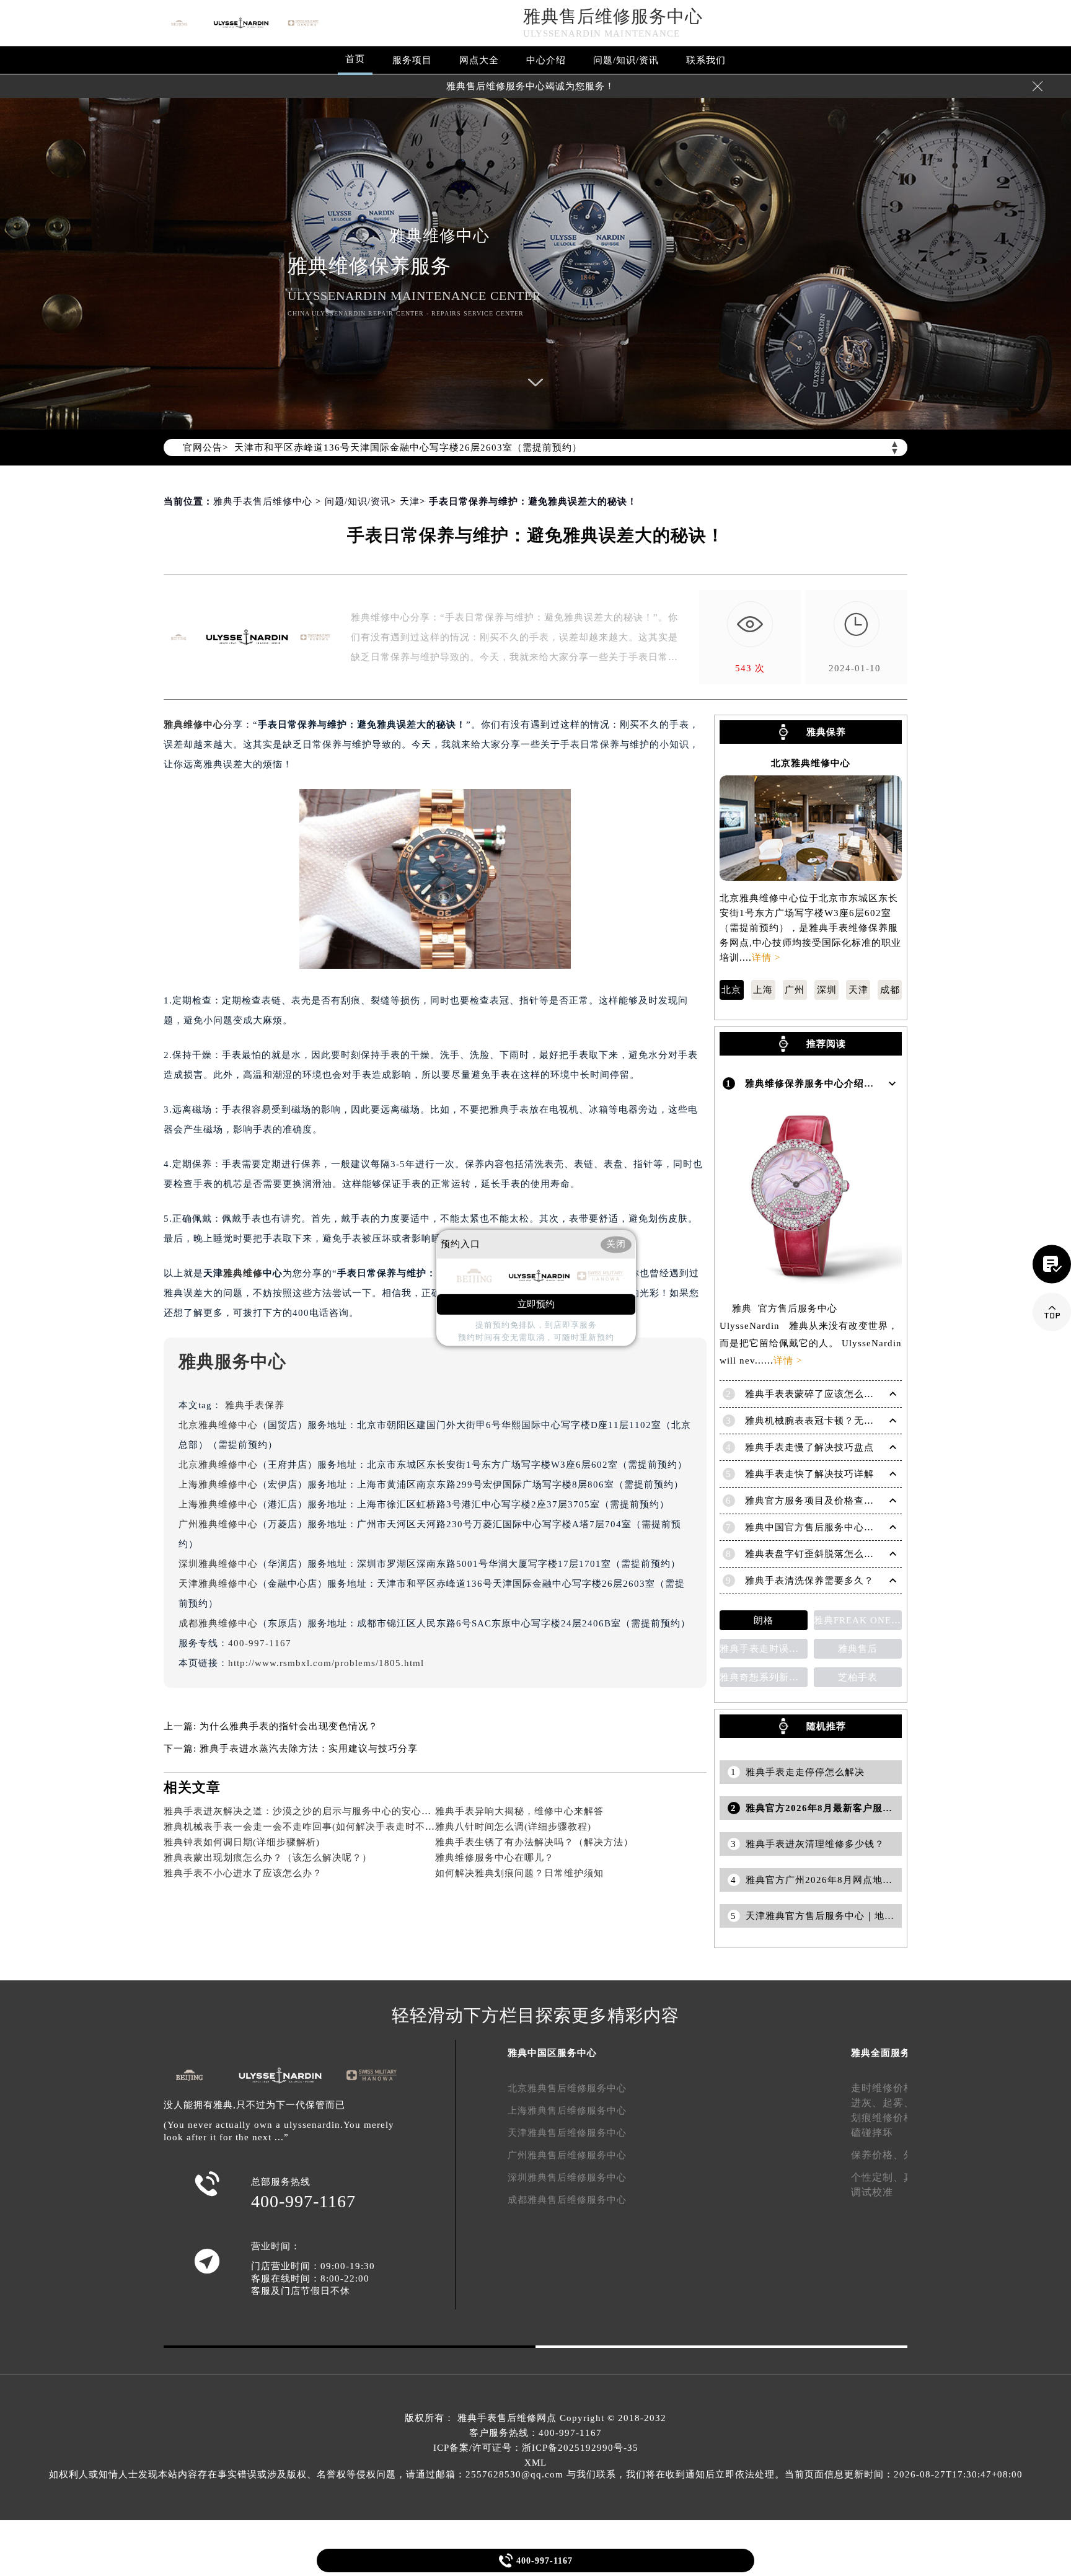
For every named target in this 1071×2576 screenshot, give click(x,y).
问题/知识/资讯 (626, 60)
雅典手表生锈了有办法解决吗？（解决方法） (534, 1842)
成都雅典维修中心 (218, 1623)
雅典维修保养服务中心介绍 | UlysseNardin (840, 1083)
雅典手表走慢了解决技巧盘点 (809, 1447)
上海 (763, 990)
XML (535, 2463)
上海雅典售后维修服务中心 (567, 2111)
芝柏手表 (858, 1677)
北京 (731, 990)
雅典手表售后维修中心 (263, 501)
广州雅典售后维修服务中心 (567, 2155)
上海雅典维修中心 (218, 1484)
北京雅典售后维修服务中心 (567, 2088)
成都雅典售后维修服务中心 (567, 2200)
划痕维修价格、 (888, 2118)
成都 (890, 990)
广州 (795, 990)
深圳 (827, 990)
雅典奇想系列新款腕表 (764, 1677)
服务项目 (412, 60)
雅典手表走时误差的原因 (764, 1649)
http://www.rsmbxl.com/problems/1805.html (326, 1663)
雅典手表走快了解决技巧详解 (809, 1474)
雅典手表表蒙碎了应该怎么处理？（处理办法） (849, 1394)
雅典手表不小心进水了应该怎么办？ (243, 1873)
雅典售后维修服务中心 (613, 16)
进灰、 (867, 2103)
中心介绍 (546, 60)
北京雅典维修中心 (218, 1425)
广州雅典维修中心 (218, 1524)
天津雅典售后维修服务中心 (567, 2133)
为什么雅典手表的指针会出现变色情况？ (289, 1726)
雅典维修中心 (193, 725)
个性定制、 (877, 2177)
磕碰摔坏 (872, 2133)
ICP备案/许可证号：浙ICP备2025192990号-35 (536, 2448)
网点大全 (479, 60)
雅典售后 (858, 1649)
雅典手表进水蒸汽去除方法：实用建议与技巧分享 (309, 1749)
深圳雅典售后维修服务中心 (567, 2177)
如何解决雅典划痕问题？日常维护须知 (519, 1873)
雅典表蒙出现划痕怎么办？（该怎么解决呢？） (268, 1858)
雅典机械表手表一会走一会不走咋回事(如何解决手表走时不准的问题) (316, 1827)
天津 (410, 501)
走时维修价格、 (888, 2088)
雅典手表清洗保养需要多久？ (809, 1581)
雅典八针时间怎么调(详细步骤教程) (513, 1827)
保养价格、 (877, 2155)
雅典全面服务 (881, 2053)
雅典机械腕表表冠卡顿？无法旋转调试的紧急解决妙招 (864, 1421)
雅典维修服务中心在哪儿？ (495, 1858)
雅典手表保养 (255, 1405)
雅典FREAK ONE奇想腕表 (858, 1620)
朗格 (764, 1620)
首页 (355, 59)
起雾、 (898, 2103)
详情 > (766, 958)
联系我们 (706, 60)
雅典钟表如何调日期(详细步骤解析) (242, 1842)
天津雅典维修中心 (218, 1584)
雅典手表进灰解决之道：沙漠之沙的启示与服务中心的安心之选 (302, 1811)
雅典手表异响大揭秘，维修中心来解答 (519, 1811)
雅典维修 (243, 1273)
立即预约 (536, 1305)
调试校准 (872, 2192)
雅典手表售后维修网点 (507, 2418)
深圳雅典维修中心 (218, 1564)
